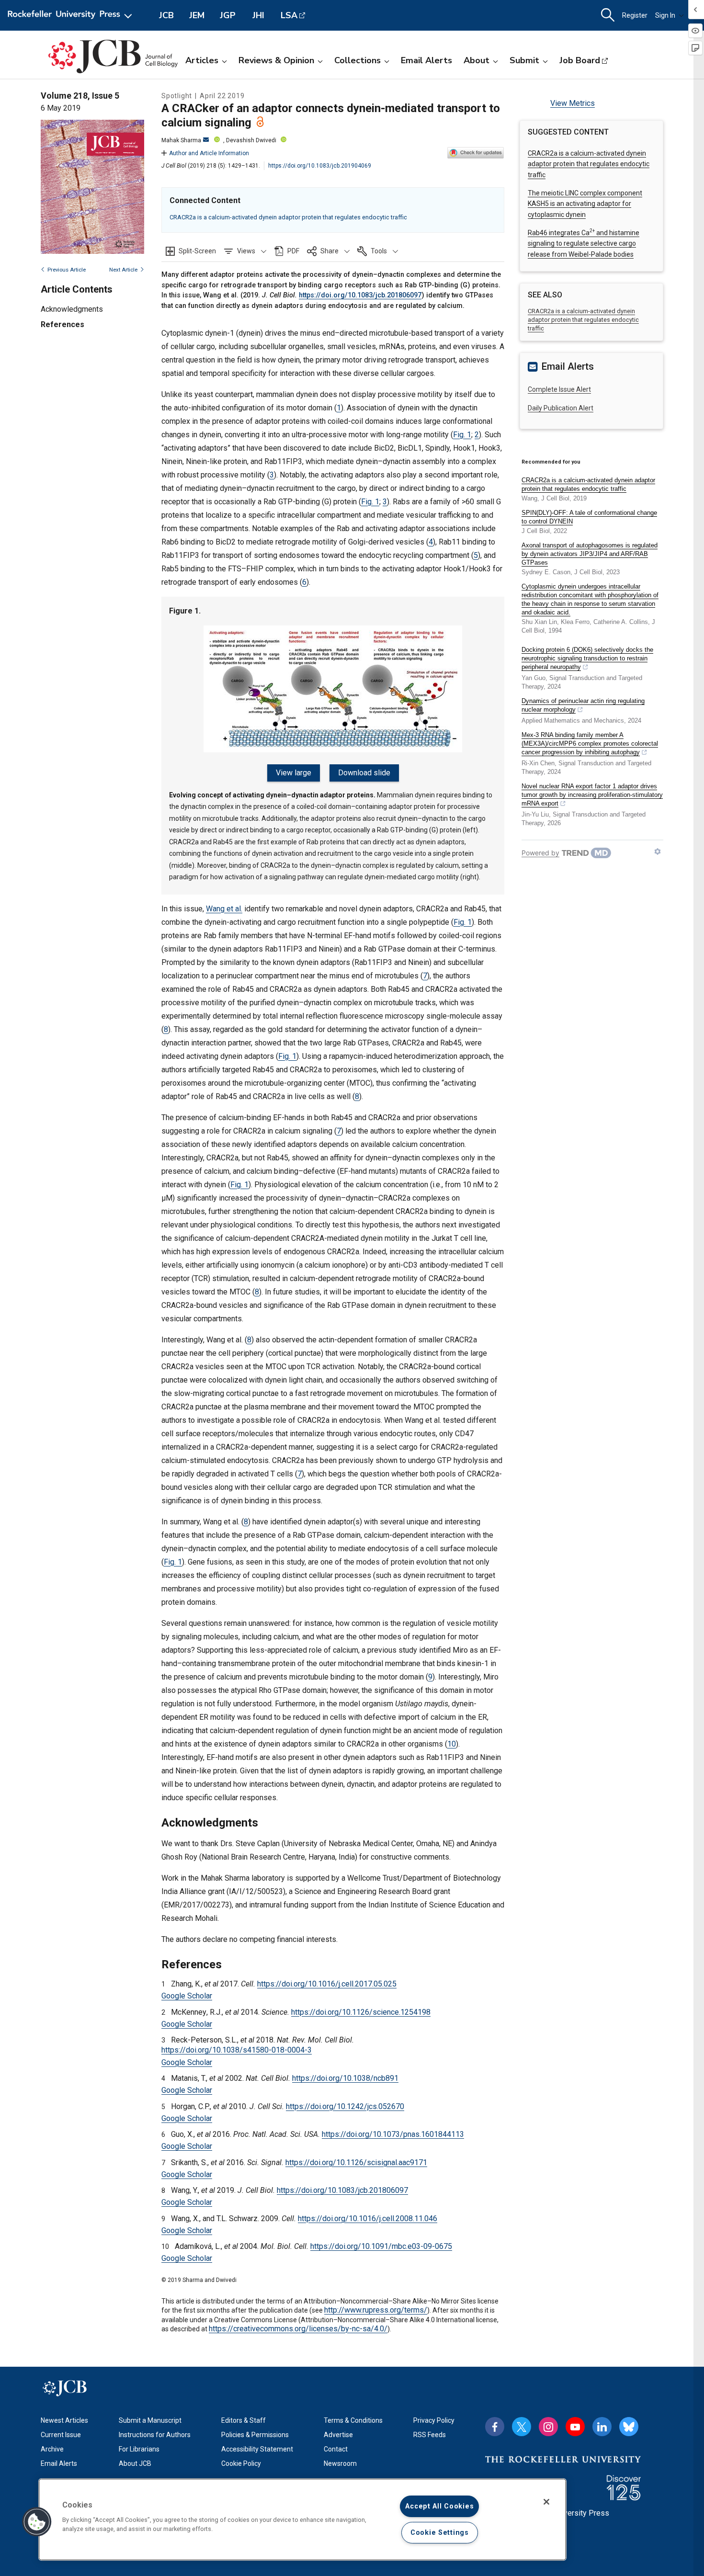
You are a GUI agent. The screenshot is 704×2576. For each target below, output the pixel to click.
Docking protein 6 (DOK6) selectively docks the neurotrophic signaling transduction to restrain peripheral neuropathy (587, 658)
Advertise (338, 2435)
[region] (302, 2519)
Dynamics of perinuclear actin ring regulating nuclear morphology (583, 705)
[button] (245, 251)
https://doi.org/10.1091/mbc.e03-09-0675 (381, 2246)
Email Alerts (426, 60)
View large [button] (294, 773)
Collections (358, 60)
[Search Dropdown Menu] (608, 15)
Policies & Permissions (255, 2435)
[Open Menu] (72, 15)
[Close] (546, 2502)
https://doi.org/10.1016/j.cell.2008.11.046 (368, 2219)
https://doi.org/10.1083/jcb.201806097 (360, 295)
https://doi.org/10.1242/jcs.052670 (345, 2106)
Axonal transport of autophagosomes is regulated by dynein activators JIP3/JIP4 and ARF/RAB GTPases (590, 554)
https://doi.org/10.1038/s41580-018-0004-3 (237, 2050)
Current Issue (61, 2435)
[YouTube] (575, 2427)
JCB (166, 15)
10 (452, 1744)
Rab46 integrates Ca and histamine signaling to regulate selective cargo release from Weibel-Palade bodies (584, 244)
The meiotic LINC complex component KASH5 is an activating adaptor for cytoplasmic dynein (585, 204)
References (62, 324)
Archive (52, 2449)
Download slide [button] (364, 773)
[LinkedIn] (602, 2427)
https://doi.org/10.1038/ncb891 (345, 2078)
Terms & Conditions (353, 2420)
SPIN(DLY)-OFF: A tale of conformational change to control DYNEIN (589, 517)
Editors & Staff (244, 2420)
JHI (258, 15)
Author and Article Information (209, 153)
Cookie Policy (241, 2463)
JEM (197, 15)
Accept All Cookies (439, 2506)
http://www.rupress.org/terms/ (376, 2310)
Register (635, 15)
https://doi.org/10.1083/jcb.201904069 (320, 166)
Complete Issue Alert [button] (559, 389)
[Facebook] (495, 2427)
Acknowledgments (72, 309)
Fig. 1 (462, 435)
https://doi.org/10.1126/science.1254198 (361, 2012)
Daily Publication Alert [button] (561, 408)
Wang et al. (224, 909)
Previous (67, 270)
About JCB (135, 2463)
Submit (524, 60)
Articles (202, 60)
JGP (228, 15)
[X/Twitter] (522, 2427)
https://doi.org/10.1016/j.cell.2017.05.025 (327, 1984)
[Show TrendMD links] (658, 851)
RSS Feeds (430, 2435)
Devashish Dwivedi (251, 140)
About (477, 60)
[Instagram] (548, 2427)
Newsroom (340, 2463)
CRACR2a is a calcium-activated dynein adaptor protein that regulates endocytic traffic (288, 217)
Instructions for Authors (155, 2435)
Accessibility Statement (257, 2449)
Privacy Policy (434, 2420)
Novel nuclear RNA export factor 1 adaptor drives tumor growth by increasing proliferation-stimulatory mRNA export (592, 795)
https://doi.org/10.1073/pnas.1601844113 (393, 2134)
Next (123, 270)
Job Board (580, 60)
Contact (336, 2449)
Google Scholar (187, 1996)
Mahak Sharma (181, 140)
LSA (289, 15)
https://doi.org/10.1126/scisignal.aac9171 (356, 2162)
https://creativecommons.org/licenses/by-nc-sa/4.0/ (298, 2329)
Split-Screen (197, 251)
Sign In (665, 15)
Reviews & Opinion (276, 60)
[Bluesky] (629, 2427)
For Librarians (139, 2449)
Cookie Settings (440, 2533)
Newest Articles (64, 2420)
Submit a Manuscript (150, 2420)
